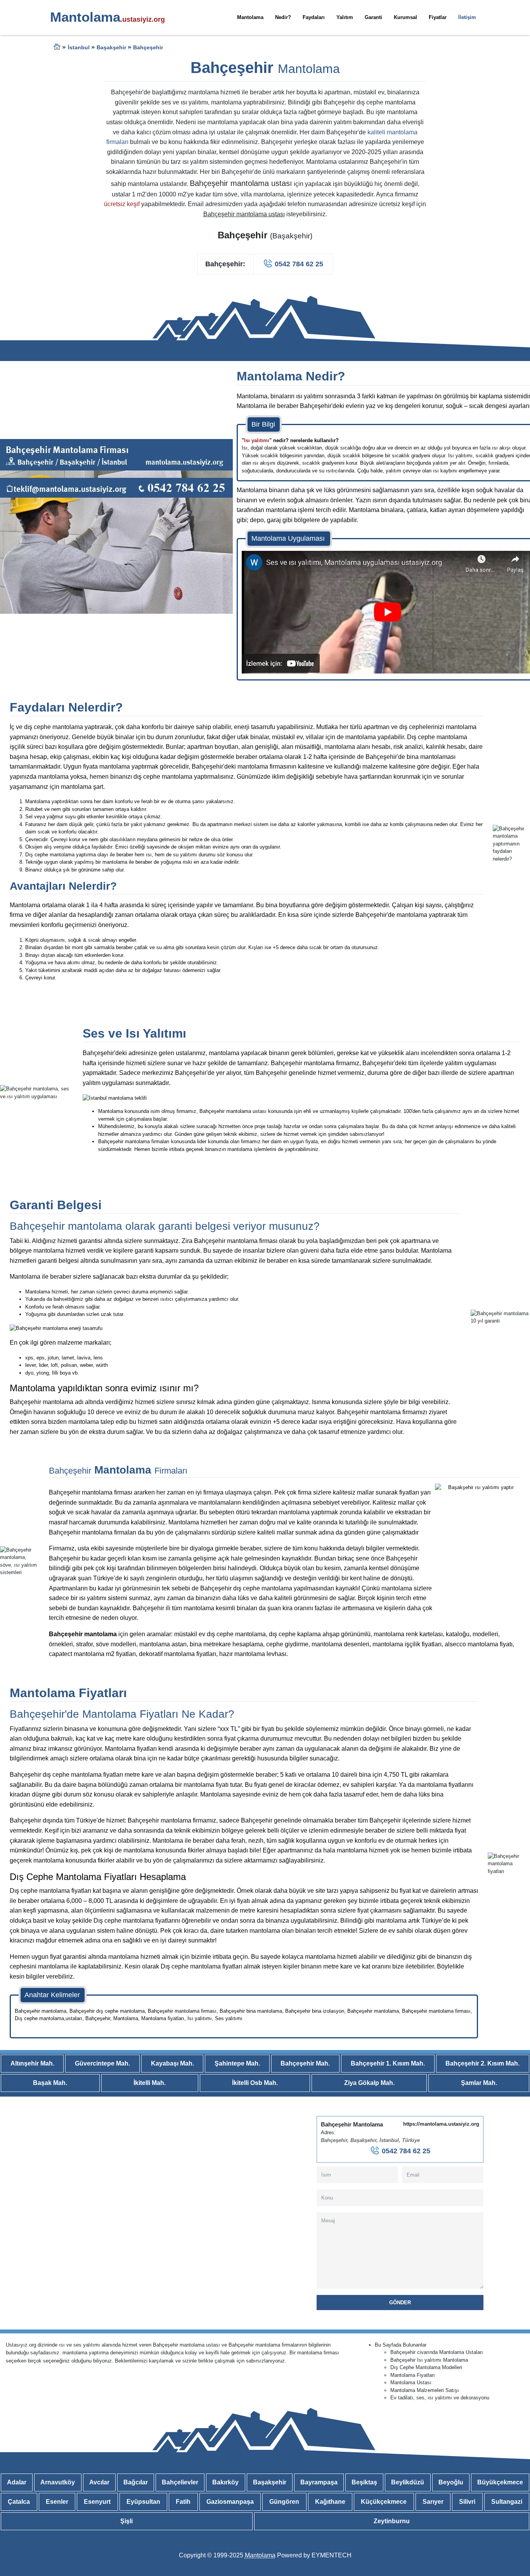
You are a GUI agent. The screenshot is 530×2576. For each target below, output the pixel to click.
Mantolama (250, 17)
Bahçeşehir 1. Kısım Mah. (388, 2063)
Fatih (183, 2502)
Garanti (373, 17)
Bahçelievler (180, 2482)
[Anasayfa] (57, 48)
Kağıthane (330, 2502)
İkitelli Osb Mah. (255, 2083)
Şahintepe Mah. (237, 2063)
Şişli (126, 2521)
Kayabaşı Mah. (172, 2063)
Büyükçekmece (500, 2482)
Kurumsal (405, 17)
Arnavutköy (58, 2482)
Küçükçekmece (384, 2502)
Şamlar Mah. (479, 2083)
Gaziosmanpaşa (230, 2502)
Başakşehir (270, 2482)
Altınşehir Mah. (32, 2063)
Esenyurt (97, 2502)
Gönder (400, 2303)
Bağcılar (136, 2482)
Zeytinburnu (392, 2521)
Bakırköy (225, 2482)
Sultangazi (507, 2502)
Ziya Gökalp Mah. (369, 2083)
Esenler (57, 2502)
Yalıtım (345, 17)
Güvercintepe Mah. (102, 2063)
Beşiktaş (364, 2482)
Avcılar (99, 2482)
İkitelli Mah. (150, 2083)
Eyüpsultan (143, 2502)
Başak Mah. (50, 2083)
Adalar (17, 2482)
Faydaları (314, 17)
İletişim (467, 17)
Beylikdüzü (408, 2482)
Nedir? (283, 17)
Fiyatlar (438, 17)
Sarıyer (433, 2502)
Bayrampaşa (319, 2482)
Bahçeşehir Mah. (305, 2063)
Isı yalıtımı (257, 440)
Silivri (467, 2502)
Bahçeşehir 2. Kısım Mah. (482, 2063)
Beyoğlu (451, 2482)
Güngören (284, 2502)
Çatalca (19, 2502)
